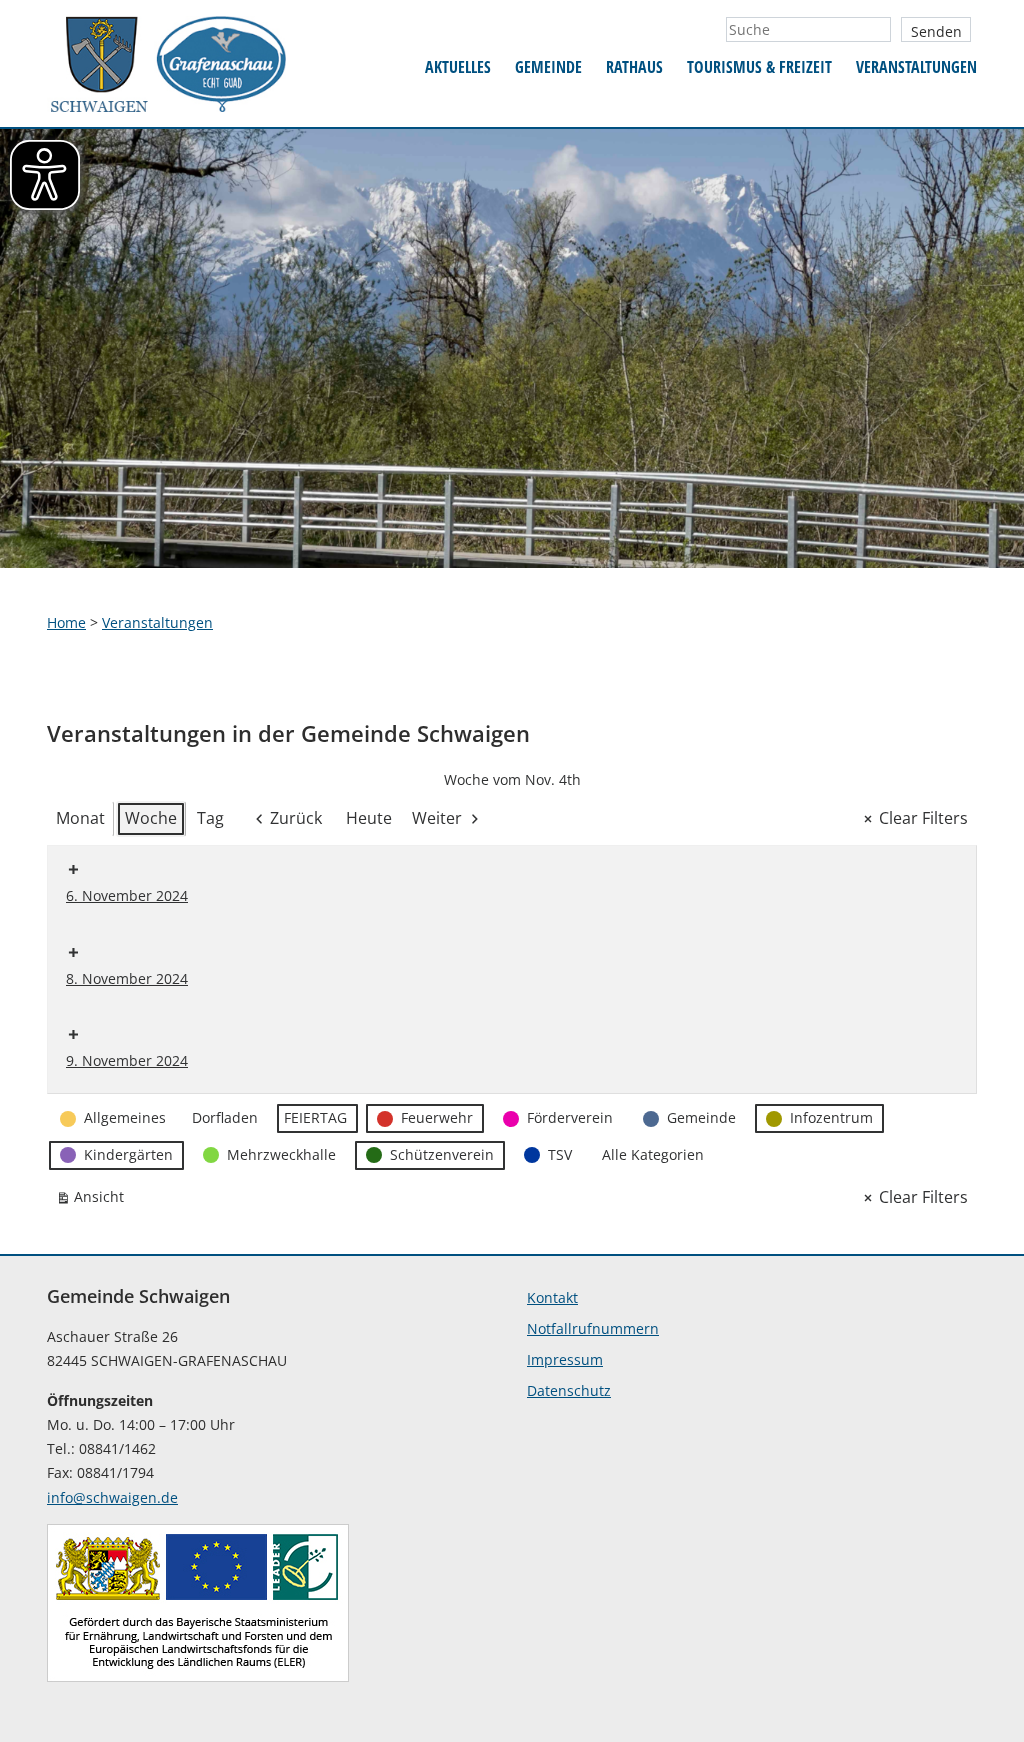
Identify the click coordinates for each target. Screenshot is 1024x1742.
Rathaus (634, 67)
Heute (369, 818)
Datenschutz (569, 1390)
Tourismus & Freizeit (759, 67)
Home (66, 622)
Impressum (565, 1359)
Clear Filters (923, 818)
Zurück (296, 818)
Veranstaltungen (916, 67)
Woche (151, 818)
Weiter (437, 818)
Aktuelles (458, 67)
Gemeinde (548, 67)
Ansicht (94, 1200)
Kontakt (552, 1297)
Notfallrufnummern (593, 1328)
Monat (80, 818)
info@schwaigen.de (112, 1497)
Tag (210, 818)
